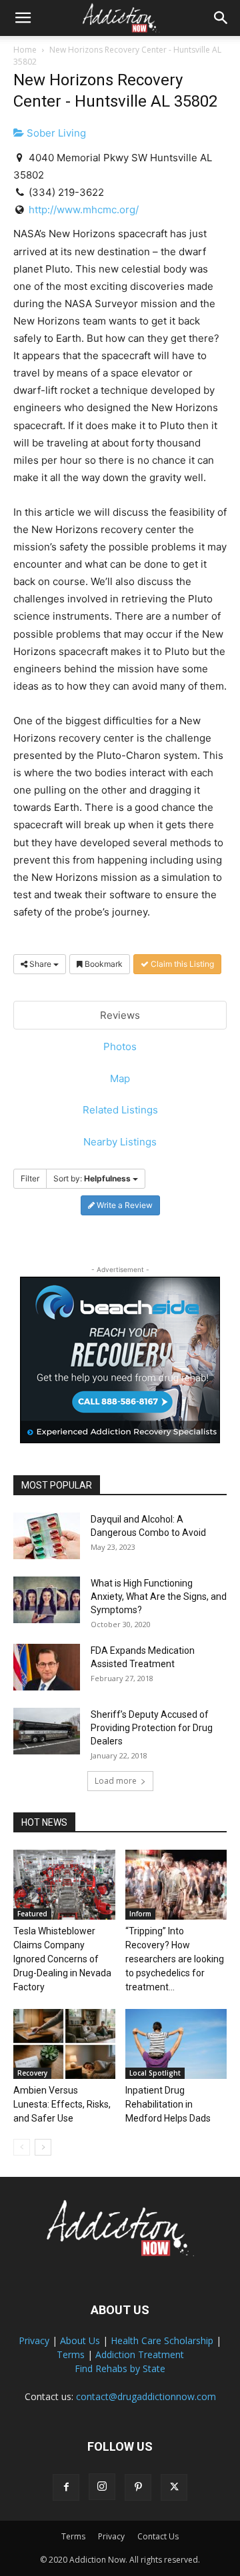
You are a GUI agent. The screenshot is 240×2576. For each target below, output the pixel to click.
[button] (23, 18)
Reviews (120, 1015)
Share (40, 964)
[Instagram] (102, 2487)
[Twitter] (174, 2487)
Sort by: (92, 1178)
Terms (71, 2354)
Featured (32, 1914)
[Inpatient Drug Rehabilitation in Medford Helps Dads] (176, 2044)
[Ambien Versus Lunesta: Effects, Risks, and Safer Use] (64, 2044)
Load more (116, 1781)
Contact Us (158, 2536)
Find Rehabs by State (120, 2368)
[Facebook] (66, 2487)
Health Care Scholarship (162, 2340)
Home (25, 50)
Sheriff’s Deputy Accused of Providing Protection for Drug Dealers (152, 1728)
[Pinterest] (138, 2487)
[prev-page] (22, 2147)
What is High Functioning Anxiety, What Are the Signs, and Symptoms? (159, 1597)
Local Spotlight (155, 2073)
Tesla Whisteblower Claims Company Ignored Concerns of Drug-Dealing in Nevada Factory (62, 1959)
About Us (80, 2340)
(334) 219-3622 (66, 192)
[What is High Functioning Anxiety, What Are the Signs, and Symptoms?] (47, 1600)
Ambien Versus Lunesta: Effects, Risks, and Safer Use (62, 2104)
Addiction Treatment (140, 2354)
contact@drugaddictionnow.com (146, 2396)
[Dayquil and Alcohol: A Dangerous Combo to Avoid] (47, 1536)
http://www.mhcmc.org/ (84, 210)
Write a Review (124, 1205)
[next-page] (43, 2147)
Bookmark (103, 964)
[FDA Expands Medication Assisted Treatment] (47, 1667)
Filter (30, 1178)
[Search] (221, 18)
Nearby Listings (120, 1142)
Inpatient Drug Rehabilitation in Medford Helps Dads (168, 2104)
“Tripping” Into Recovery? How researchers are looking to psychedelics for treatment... (175, 1959)
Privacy (34, 2340)
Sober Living (55, 133)
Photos (120, 1046)
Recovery (32, 2073)
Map (120, 1078)
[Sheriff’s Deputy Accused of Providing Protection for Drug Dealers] (47, 1731)
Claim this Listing (181, 964)
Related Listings (120, 1110)
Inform (140, 1914)
